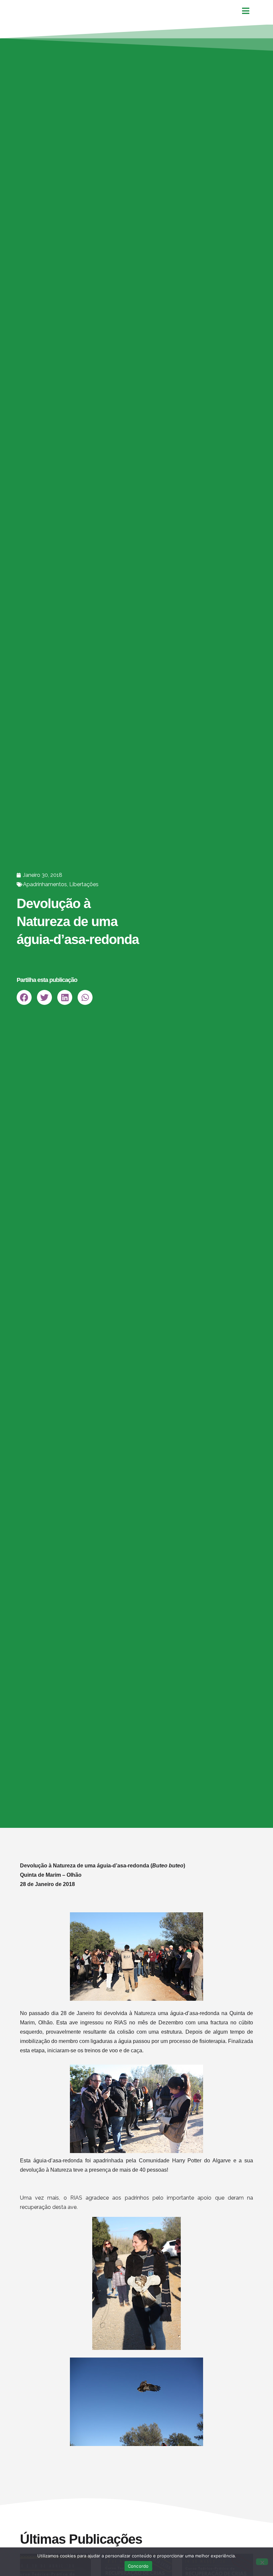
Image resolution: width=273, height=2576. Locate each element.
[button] (24, 997)
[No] (262, 2562)
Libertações (84, 884)
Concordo (138, 2566)
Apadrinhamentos (45, 884)
